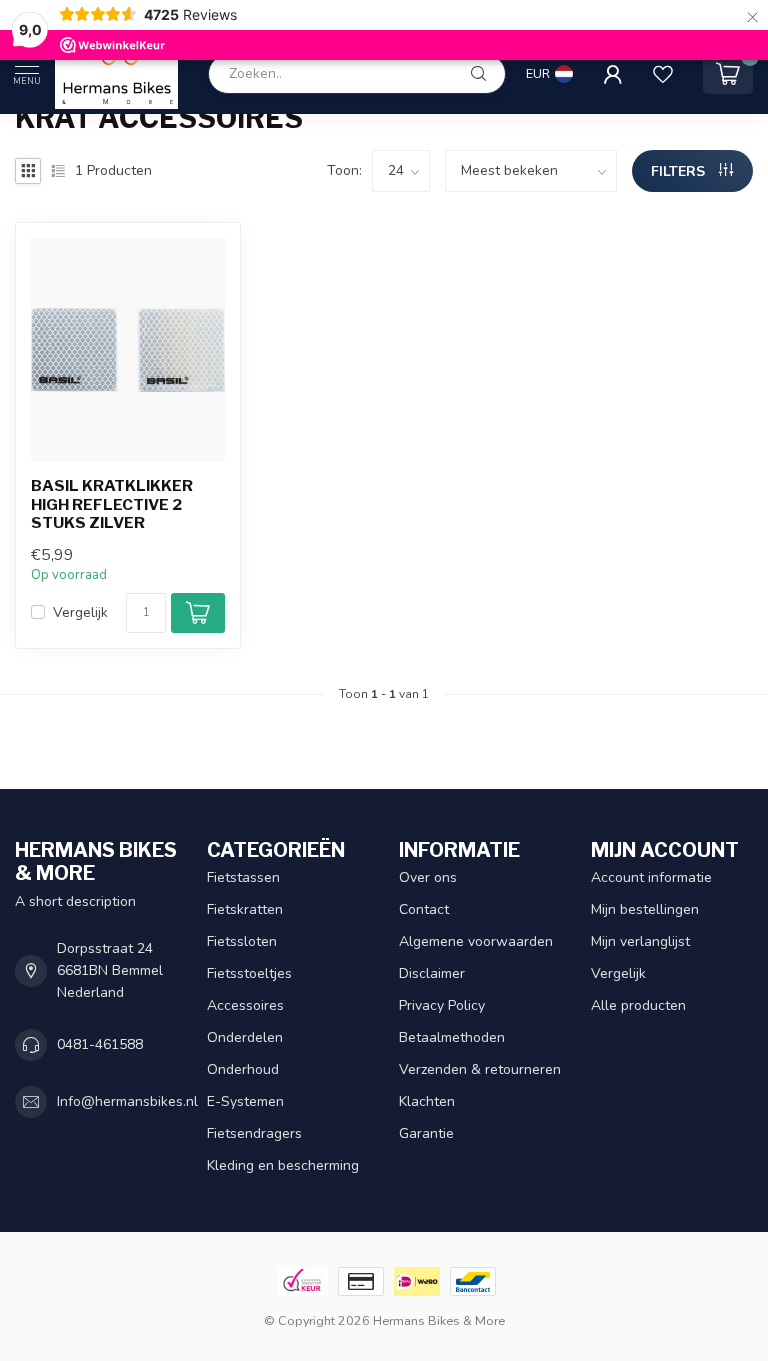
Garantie (426, 1133)
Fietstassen (243, 877)
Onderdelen (245, 1037)
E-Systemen (245, 1101)
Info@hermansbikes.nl (127, 1101)
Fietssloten (242, 941)
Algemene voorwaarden (476, 941)
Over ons (428, 877)
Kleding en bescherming (283, 1165)
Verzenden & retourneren (480, 1069)
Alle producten (638, 1005)
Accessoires (245, 1005)
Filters (680, 171)
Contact (424, 909)
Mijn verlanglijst (640, 941)
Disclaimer (432, 973)
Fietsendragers (254, 1133)
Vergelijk (80, 612)
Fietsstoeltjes (249, 973)
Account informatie (651, 877)
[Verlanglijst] (663, 74)
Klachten (427, 1101)
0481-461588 (100, 1044)
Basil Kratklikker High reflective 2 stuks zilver (112, 504)
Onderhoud (243, 1069)
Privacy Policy (442, 1005)
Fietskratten (245, 909)
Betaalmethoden (452, 1037)
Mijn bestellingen (645, 909)
